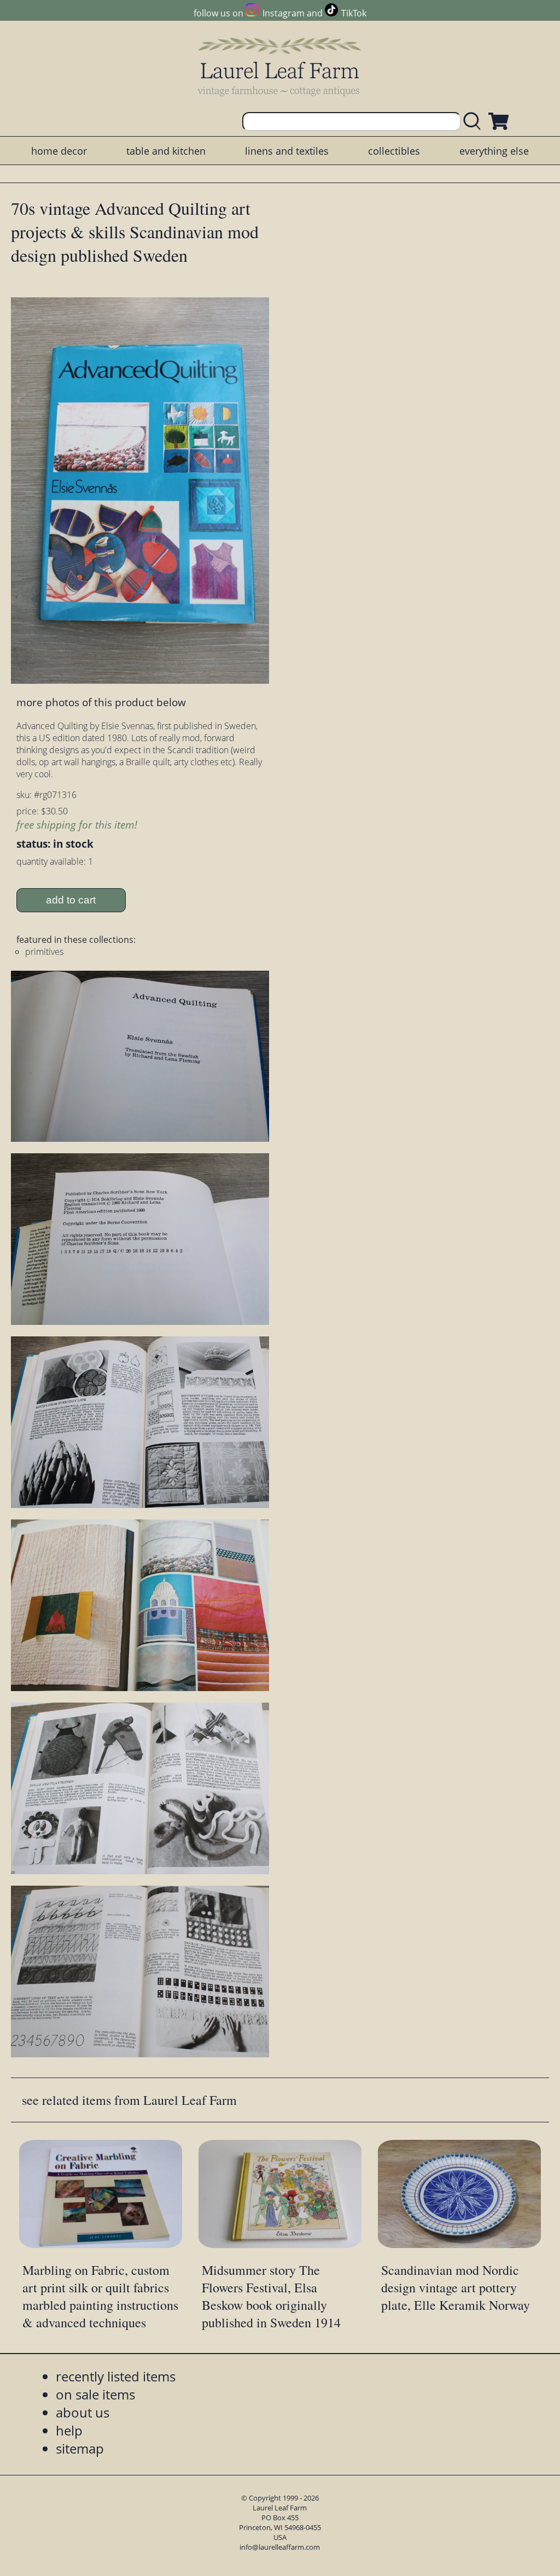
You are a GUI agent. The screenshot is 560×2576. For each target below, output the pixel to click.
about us (83, 2412)
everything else (494, 151)
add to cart (71, 900)
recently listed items (116, 2376)
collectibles (394, 151)
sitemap (80, 2448)
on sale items (95, 2394)
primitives (44, 952)
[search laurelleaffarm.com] (475, 122)
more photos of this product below (101, 702)
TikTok (354, 13)
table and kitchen (166, 151)
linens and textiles (287, 151)
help (69, 2430)
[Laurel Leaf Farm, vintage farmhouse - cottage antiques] (280, 66)
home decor (59, 151)
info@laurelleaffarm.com (280, 2547)
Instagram (283, 13)
